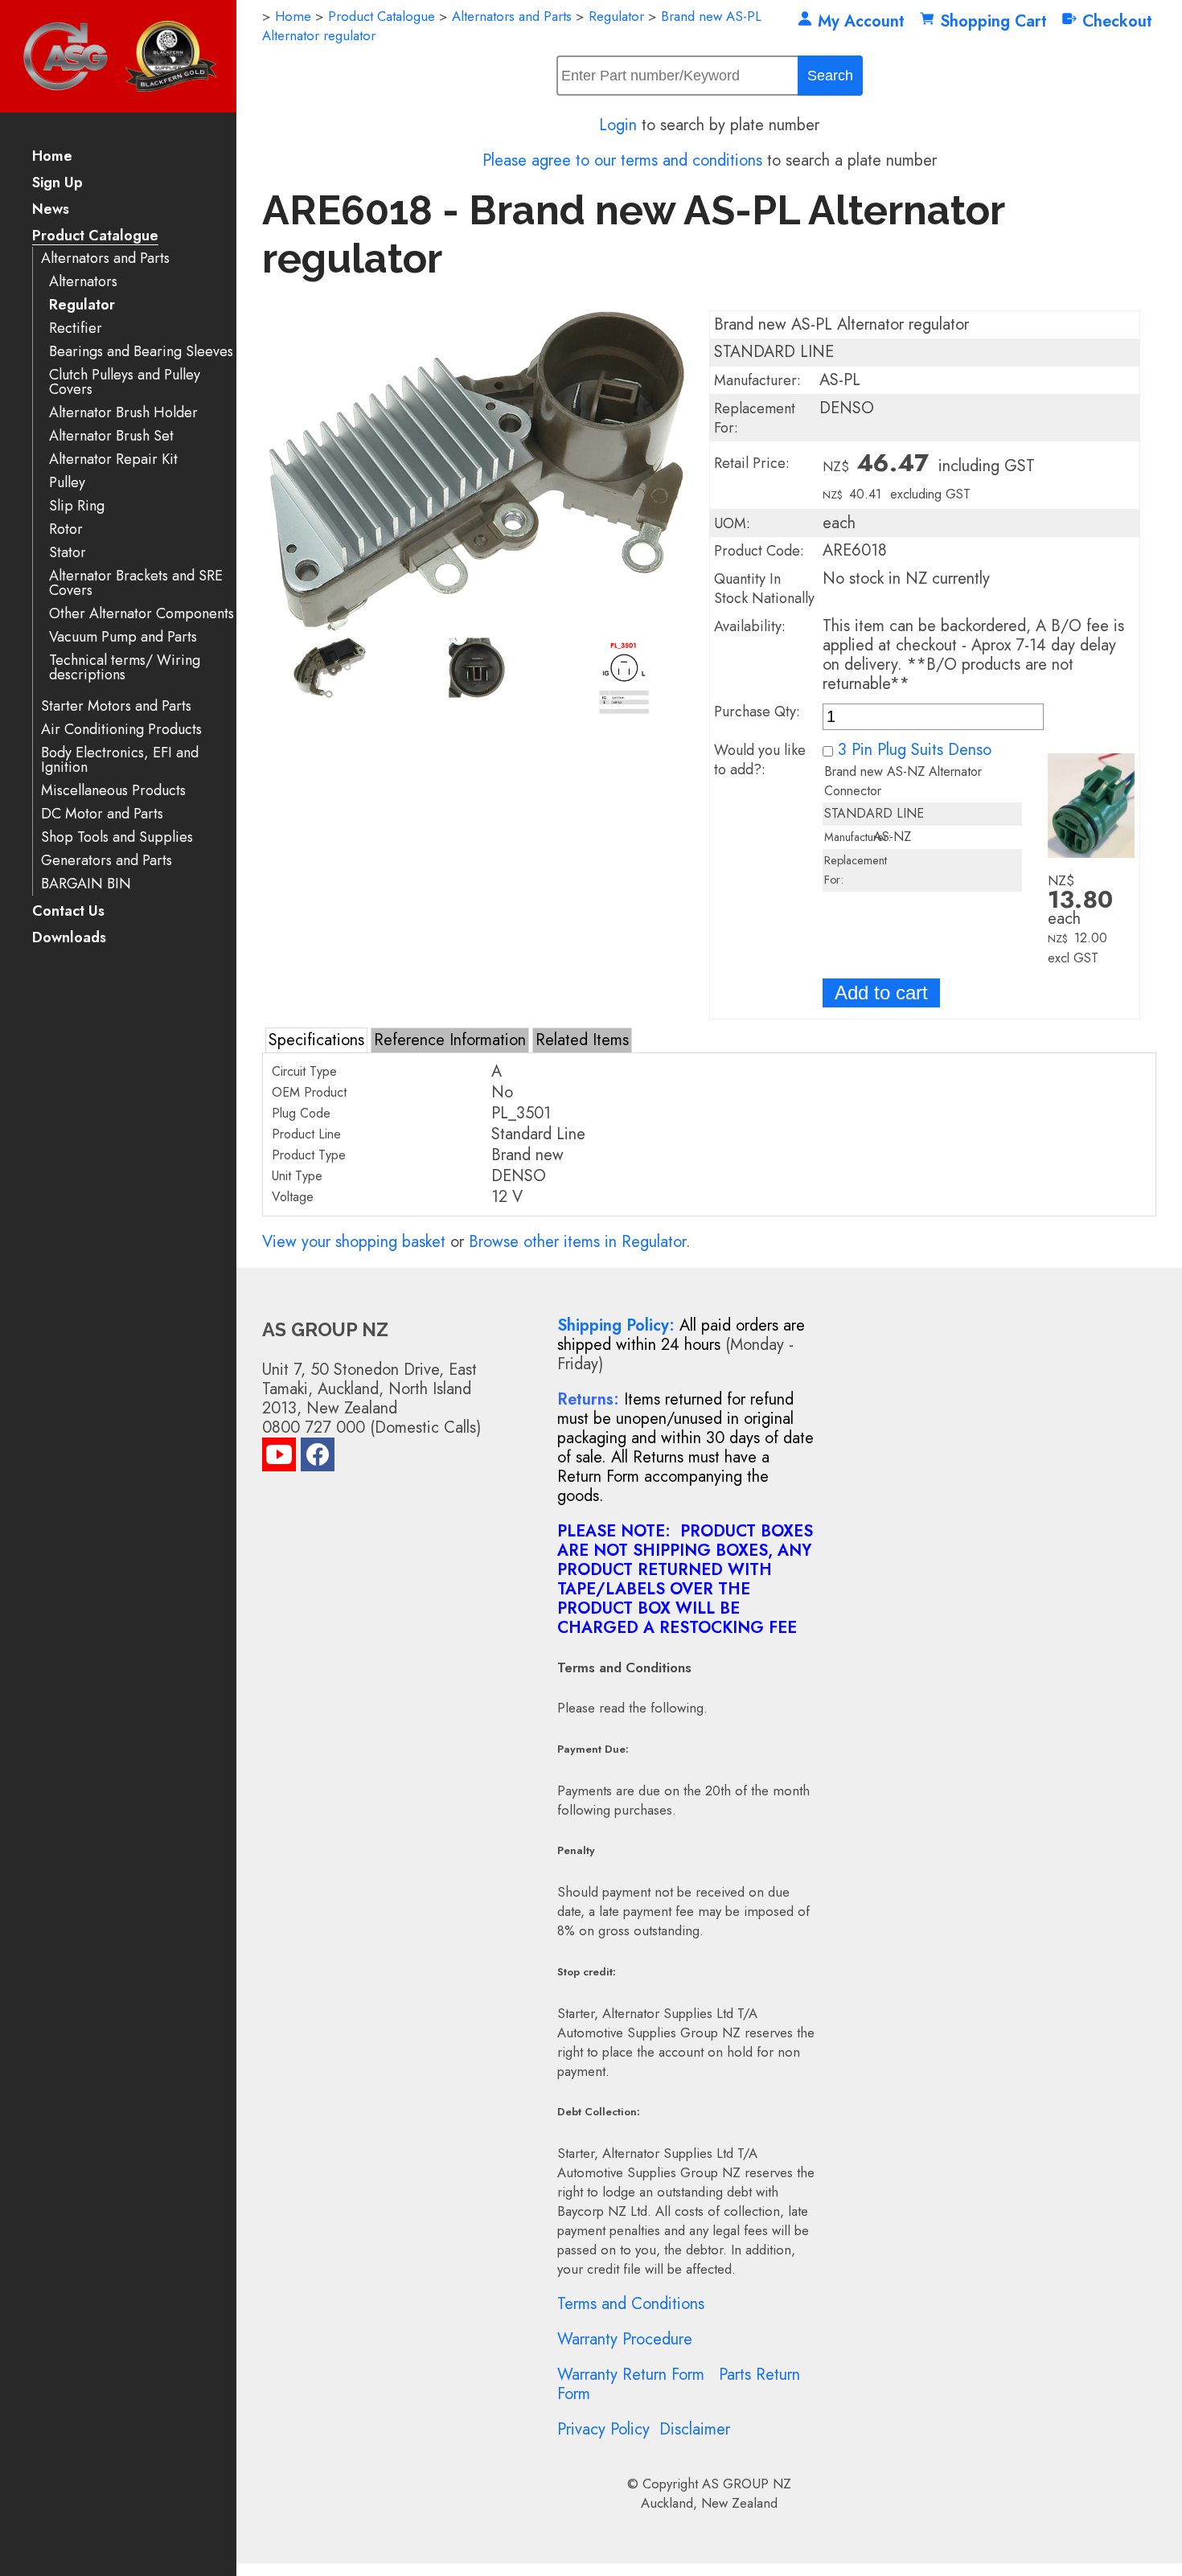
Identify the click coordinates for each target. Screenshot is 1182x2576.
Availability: (750, 626)
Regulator (82, 305)
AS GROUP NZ (747, 2484)
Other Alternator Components (142, 614)
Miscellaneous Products (113, 791)
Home (52, 157)
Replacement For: (755, 418)
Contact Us (68, 912)
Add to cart (881, 993)
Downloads (69, 939)
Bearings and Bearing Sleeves (141, 352)
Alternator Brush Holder (123, 413)
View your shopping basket (354, 1242)
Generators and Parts (107, 861)
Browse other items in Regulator (577, 1242)
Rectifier (76, 328)
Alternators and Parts (105, 258)
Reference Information (450, 1040)
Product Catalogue (95, 237)
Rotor (66, 529)
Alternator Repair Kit (113, 459)
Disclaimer (695, 2429)
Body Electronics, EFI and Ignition (120, 760)
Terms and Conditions (631, 2304)
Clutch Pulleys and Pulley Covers (125, 382)
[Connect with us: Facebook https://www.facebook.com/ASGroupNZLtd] (318, 1458)
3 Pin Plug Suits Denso (915, 750)
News (51, 210)
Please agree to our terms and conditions (622, 160)
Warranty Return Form (631, 2375)
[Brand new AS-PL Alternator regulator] (477, 627)
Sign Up (57, 184)
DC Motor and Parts (102, 814)
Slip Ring (77, 506)
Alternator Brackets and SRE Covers (136, 583)
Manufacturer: (757, 380)
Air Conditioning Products (121, 730)
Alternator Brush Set (111, 436)
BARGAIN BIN (86, 884)
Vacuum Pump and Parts (123, 637)
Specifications (316, 1040)
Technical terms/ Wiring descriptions (125, 668)
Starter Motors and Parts (116, 706)
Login (618, 125)
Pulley (67, 483)
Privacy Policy (603, 2429)
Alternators (83, 282)
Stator (68, 553)
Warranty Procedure (625, 2339)
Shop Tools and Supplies (117, 837)
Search (830, 76)
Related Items (582, 1040)
